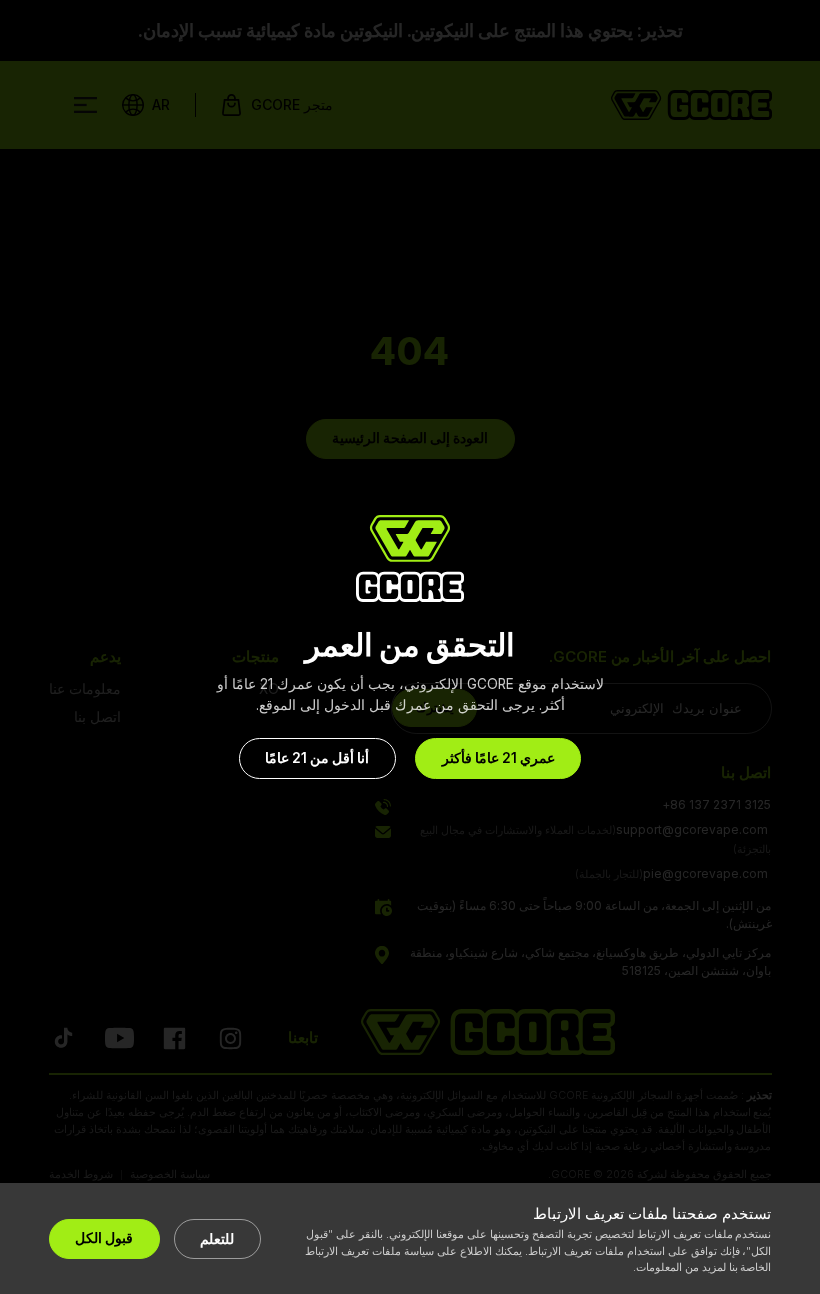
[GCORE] (410, 558)
